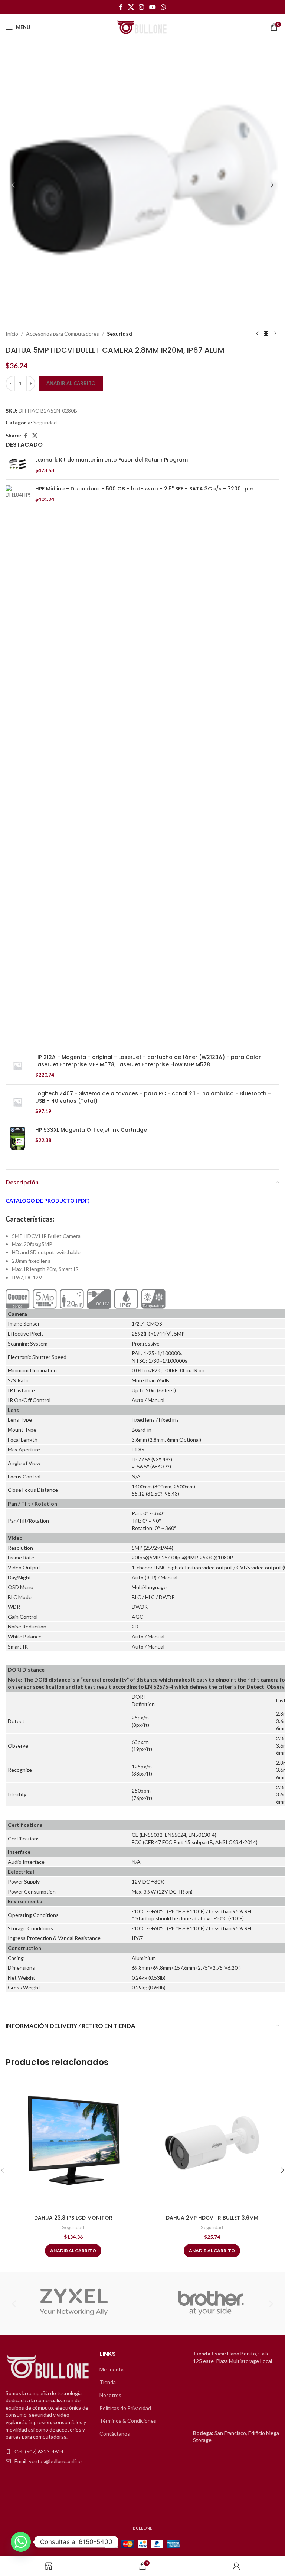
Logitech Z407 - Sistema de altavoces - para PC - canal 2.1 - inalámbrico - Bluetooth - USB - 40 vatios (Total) (153, 1097)
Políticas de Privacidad (125, 2408)
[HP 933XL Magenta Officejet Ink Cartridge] (18, 1139)
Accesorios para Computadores (63, 334)
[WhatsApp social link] (163, 7)
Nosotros (110, 2395)
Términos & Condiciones (128, 2421)
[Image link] (49, 2367)
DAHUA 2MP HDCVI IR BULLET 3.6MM (212, 2218)
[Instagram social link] (142, 7)
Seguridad (119, 334)
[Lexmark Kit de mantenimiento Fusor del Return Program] (18, 465)
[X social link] (131, 7)
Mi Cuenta (112, 2369)
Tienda (108, 2382)
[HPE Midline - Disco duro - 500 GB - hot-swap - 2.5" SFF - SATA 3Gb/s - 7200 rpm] (18, 764)
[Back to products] (266, 334)
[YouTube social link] (152, 7)
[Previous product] (257, 334)
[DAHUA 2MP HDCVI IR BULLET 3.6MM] (212, 2143)
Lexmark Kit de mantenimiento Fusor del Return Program (112, 460)
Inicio (12, 334)
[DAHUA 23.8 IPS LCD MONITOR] (73, 2143)
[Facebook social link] (121, 7)
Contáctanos (115, 2434)
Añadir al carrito (71, 383)
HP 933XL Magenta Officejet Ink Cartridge (91, 1130)
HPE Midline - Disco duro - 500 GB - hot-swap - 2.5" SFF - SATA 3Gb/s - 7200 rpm (144, 489)
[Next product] (275, 334)
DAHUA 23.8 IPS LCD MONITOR (73, 2218)
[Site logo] (142, 27)
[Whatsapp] (21, 2542)
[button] (13, 185)
